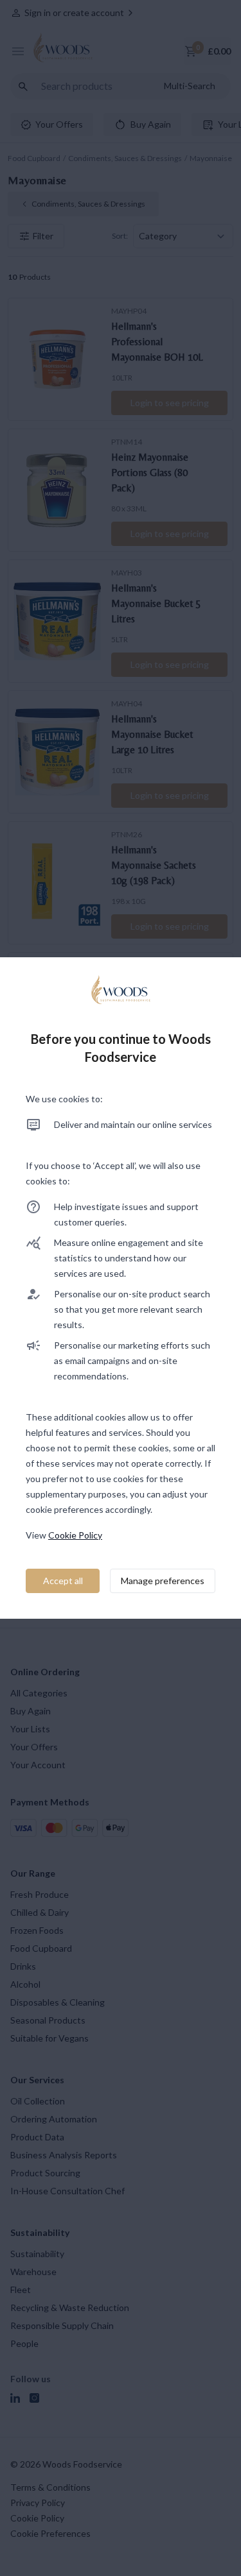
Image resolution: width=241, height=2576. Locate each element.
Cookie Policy (75, 1535)
